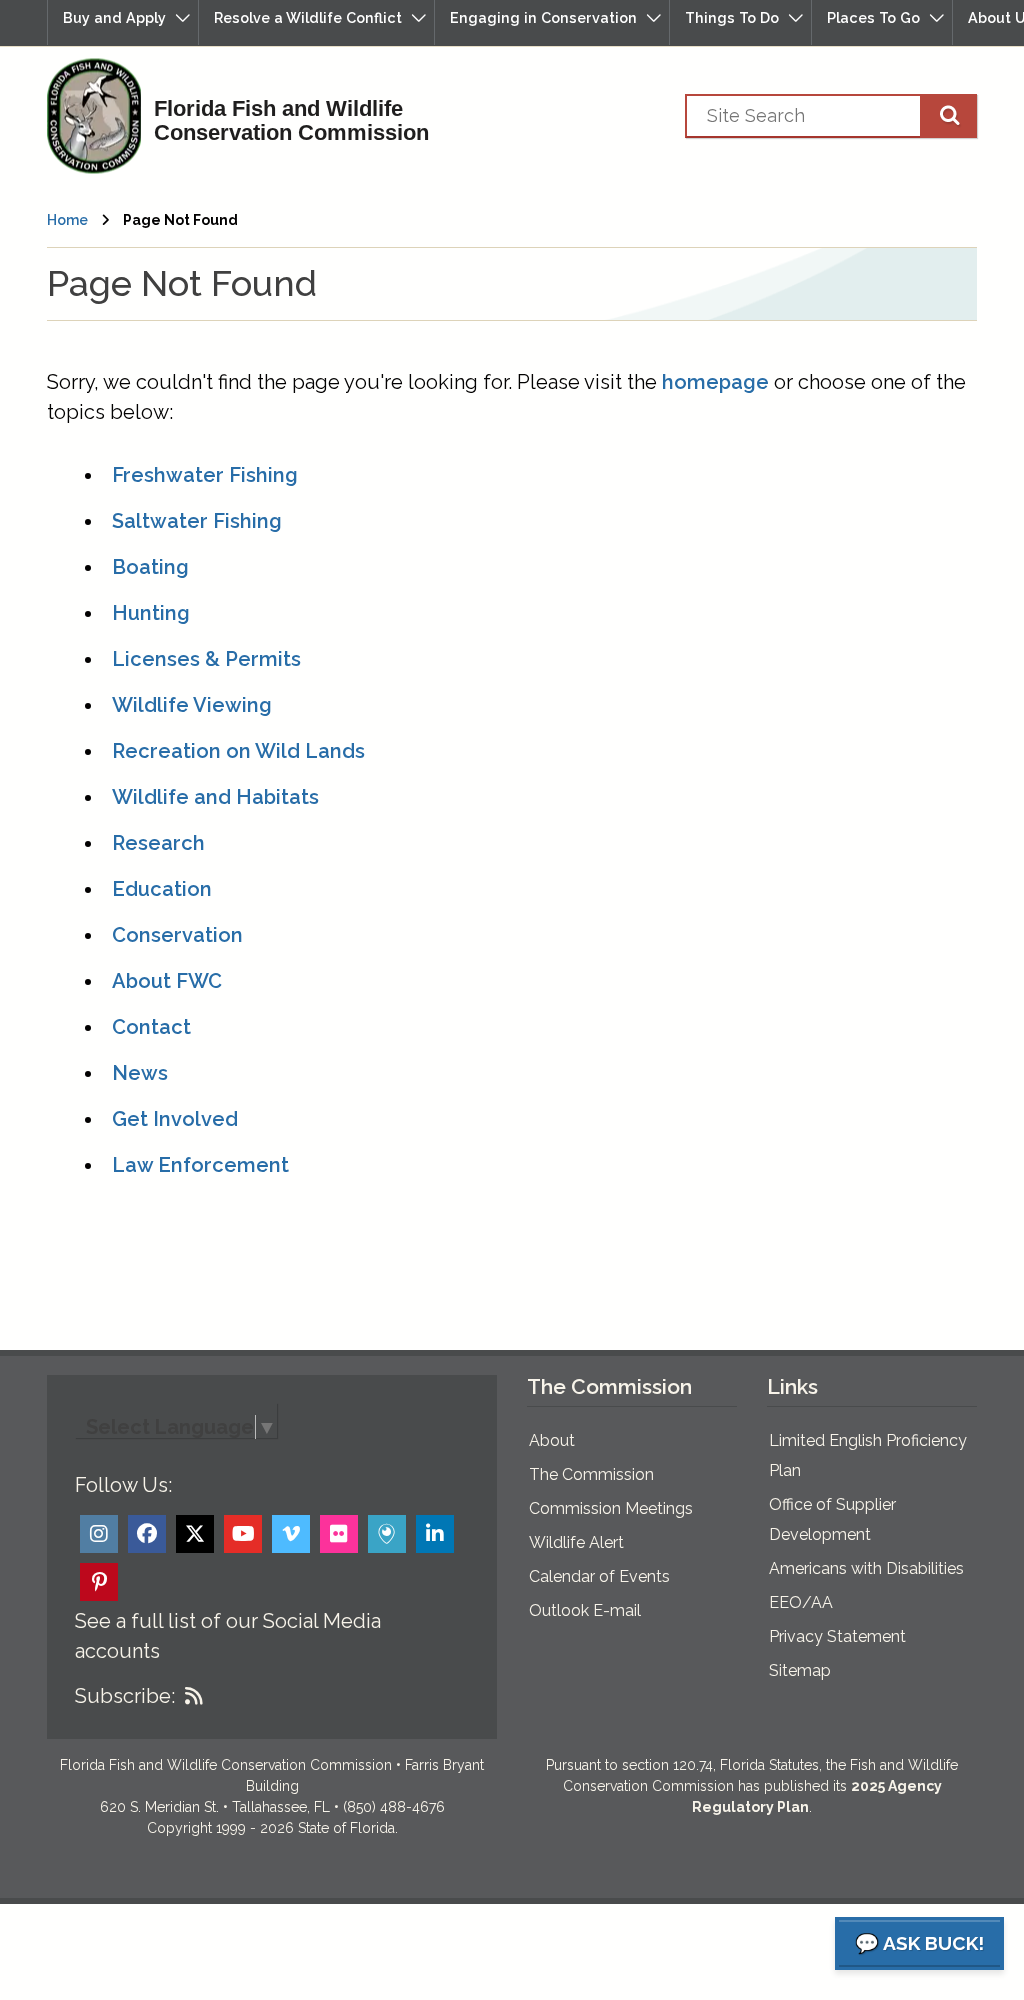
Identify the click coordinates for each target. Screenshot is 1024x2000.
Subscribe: (125, 1696)
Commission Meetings (611, 1508)
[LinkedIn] (435, 1534)
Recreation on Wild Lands (238, 751)
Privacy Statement (837, 1636)
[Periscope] (387, 1534)
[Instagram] (99, 1534)
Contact (151, 1027)
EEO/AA (801, 1602)
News (140, 1073)
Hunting (151, 613)
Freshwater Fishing (205, 475)
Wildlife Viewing (192, 705)
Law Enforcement (200, 1165)
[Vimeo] (291, 1534)
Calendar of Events (599, 1576)
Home (67, 220)
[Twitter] (195, 1534)
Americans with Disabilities (866, 1568)
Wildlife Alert (576, 1542)
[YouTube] (243, 1534)
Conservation (177, 935)
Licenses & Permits (206, 659)
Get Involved (175, 1119)
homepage (715, 382)
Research (158, 843)
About (552, 1440)
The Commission (591, 1474)
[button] (123, 22)
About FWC (167, 981)
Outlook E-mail (585, 1610)
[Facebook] (147, 1534)
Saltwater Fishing (197, 521)
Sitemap (800, 1670)
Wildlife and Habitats (215, 797)
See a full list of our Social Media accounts (228, 1636)
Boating (150, 567)
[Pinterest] (99, 1582)
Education (162, 889)
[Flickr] (339, 1534)
